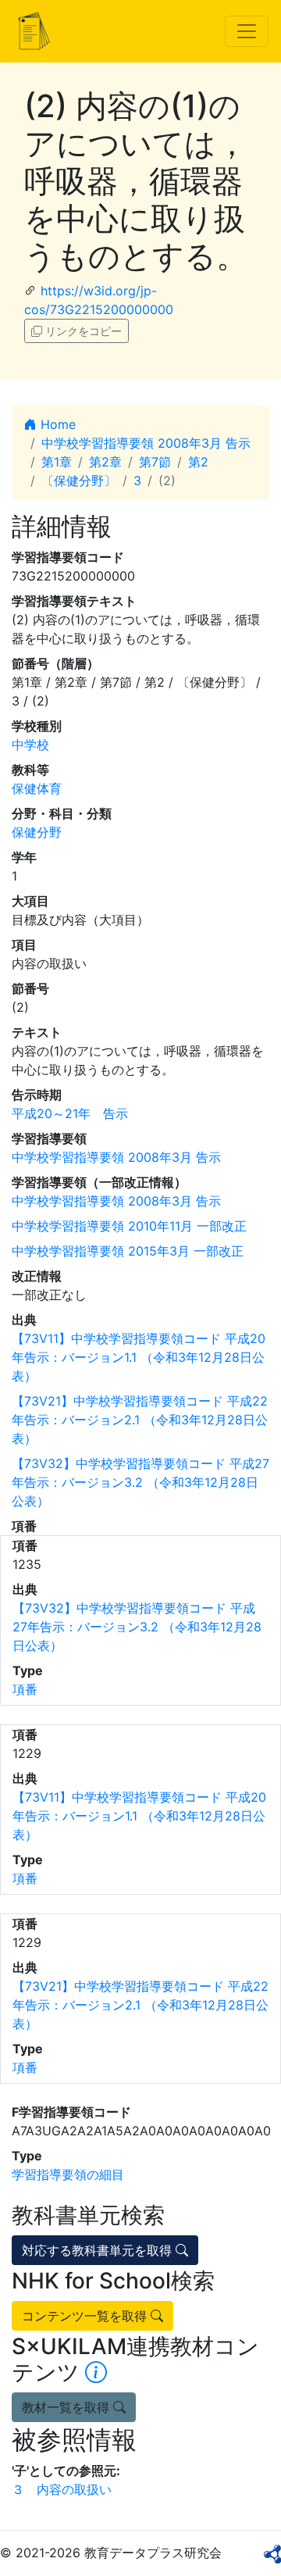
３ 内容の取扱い (62, 2489)
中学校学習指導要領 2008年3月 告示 (146, 443)
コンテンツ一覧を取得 (86, 2316)
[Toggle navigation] (247, 31)
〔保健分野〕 (79, 481)
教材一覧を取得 (68, 2407)
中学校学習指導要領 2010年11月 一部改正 (129, 1226)
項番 (25, 1689)
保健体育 (37, 788)
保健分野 (37, 832)
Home (56, 424)
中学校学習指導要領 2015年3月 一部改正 (128, 1251)
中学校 (30, 745)
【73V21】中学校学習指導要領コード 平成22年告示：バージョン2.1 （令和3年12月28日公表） (140, 1420)
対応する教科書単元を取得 (99, 2250)
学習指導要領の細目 (68, 2174)
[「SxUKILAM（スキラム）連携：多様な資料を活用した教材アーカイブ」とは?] (96, 2372)
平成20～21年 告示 (70, 1113)
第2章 (105, 462)
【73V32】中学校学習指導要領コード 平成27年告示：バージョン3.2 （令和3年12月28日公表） (140, 1482)
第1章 (57, 462)
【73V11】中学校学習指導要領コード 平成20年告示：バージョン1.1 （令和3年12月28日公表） (139, 1357)
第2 (198, 462)
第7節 (155, 462)
